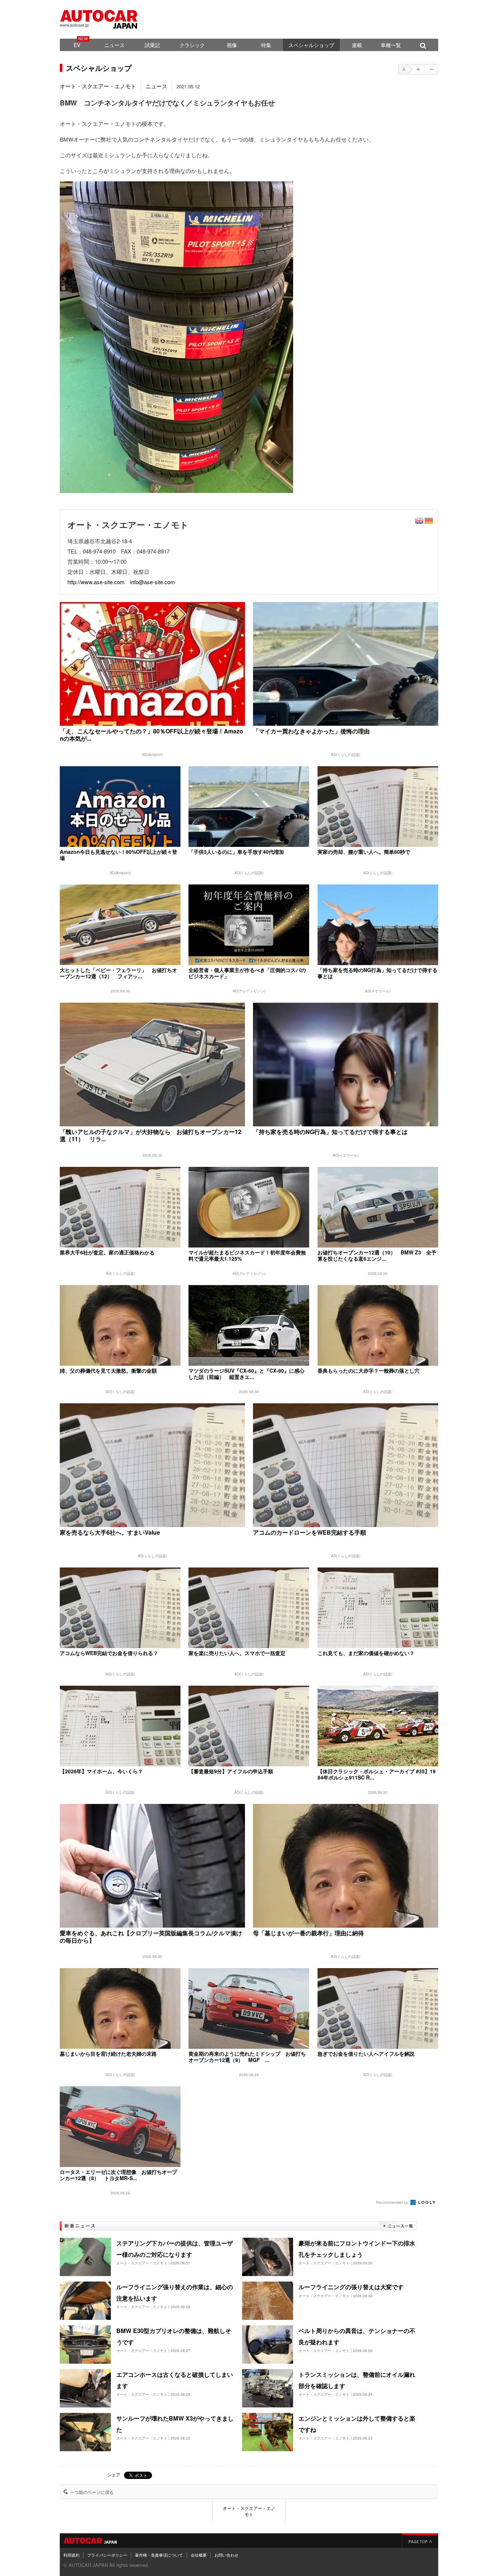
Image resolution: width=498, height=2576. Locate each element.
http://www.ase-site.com (96, 582)
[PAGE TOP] (420, 2541)
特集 (266, 45)
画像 (232, 45)
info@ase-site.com (153, 582)
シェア (114, 2474)
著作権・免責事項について (159, 2555)
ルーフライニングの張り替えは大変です (351, 2287)
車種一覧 (391, 45)
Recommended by (393, 2202)
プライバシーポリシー (107, 2555)
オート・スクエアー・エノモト (98, 86)
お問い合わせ (226, 2555)
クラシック (192, 45)
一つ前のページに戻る (92, 2492)
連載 (357, 45)
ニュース (114, 45)
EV (77, 45)
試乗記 (152, 45)
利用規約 (71, 2555)
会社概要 (199, 2555)
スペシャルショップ (311, 45)
